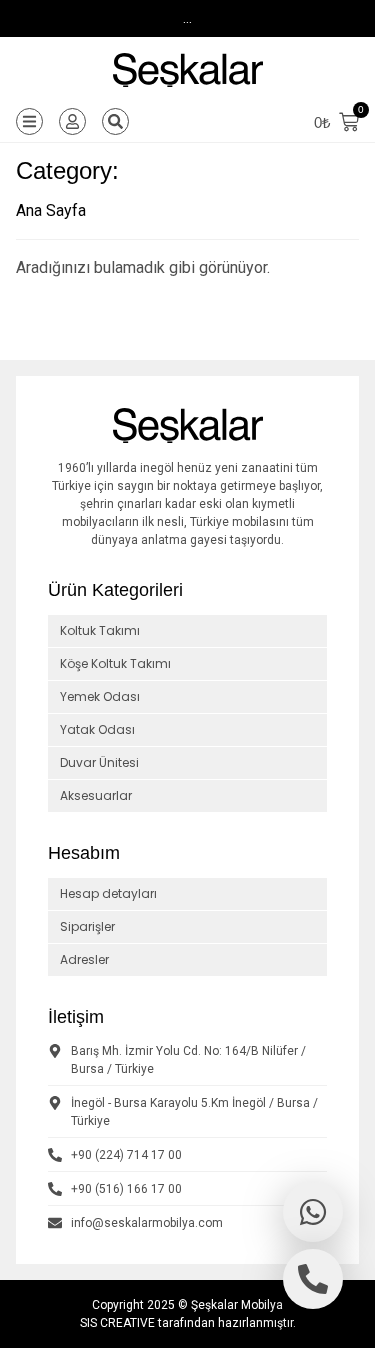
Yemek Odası (100, 696)
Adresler (84, 959)
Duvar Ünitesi (99, 762)
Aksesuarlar (96, 795)
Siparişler (87, 926)
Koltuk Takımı (100, 630)
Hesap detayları (108, 893)
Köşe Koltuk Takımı (115, 663)
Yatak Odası (97, 729)
